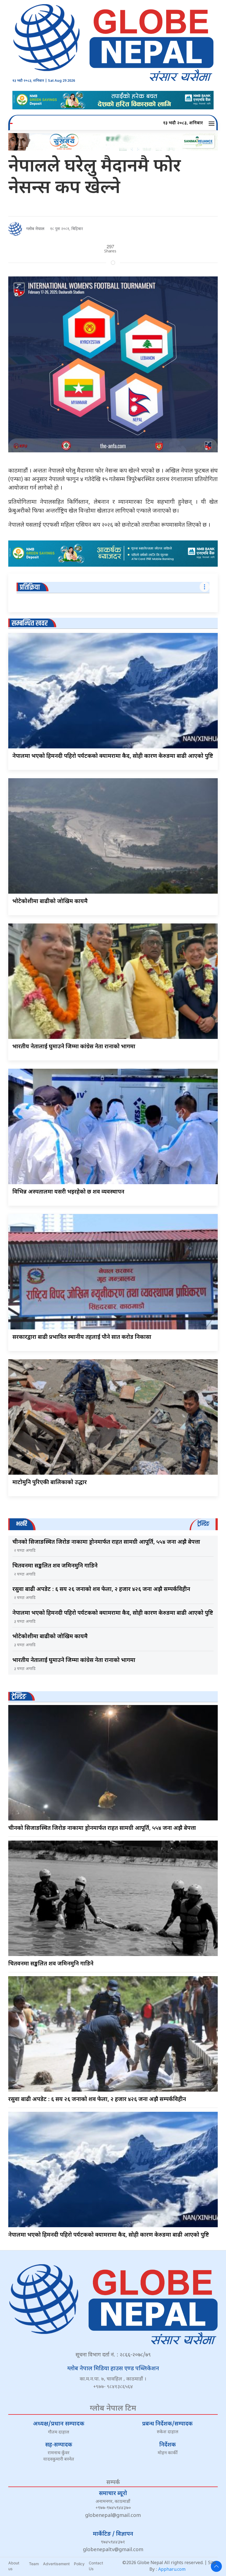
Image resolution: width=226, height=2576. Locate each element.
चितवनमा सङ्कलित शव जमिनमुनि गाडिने (55, 1566)
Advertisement (56, 2564)
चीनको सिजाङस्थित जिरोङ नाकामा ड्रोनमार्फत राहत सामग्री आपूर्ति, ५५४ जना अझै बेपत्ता (106, 1542)
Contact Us (96, 2566)
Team (34, 2564)
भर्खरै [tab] (21, 1524)
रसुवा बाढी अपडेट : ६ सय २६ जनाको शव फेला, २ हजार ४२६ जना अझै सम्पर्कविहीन (101, 1590)
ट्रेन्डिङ (19, 1697)
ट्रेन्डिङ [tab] (203, 1524)
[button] (212, 123)
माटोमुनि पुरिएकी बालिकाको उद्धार (50, 1483)
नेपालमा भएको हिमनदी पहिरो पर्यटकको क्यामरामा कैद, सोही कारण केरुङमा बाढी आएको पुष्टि (113, 756)
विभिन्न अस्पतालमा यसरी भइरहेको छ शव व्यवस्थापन (68, 1192)
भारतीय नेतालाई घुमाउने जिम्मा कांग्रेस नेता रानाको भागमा (74, 1047)
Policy (79, 2564)
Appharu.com (172, 2570)
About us (14, 2566)
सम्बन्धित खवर (30, 623)
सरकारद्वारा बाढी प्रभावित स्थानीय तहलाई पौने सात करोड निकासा (82, 1337)
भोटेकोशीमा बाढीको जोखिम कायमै (50, 902)
